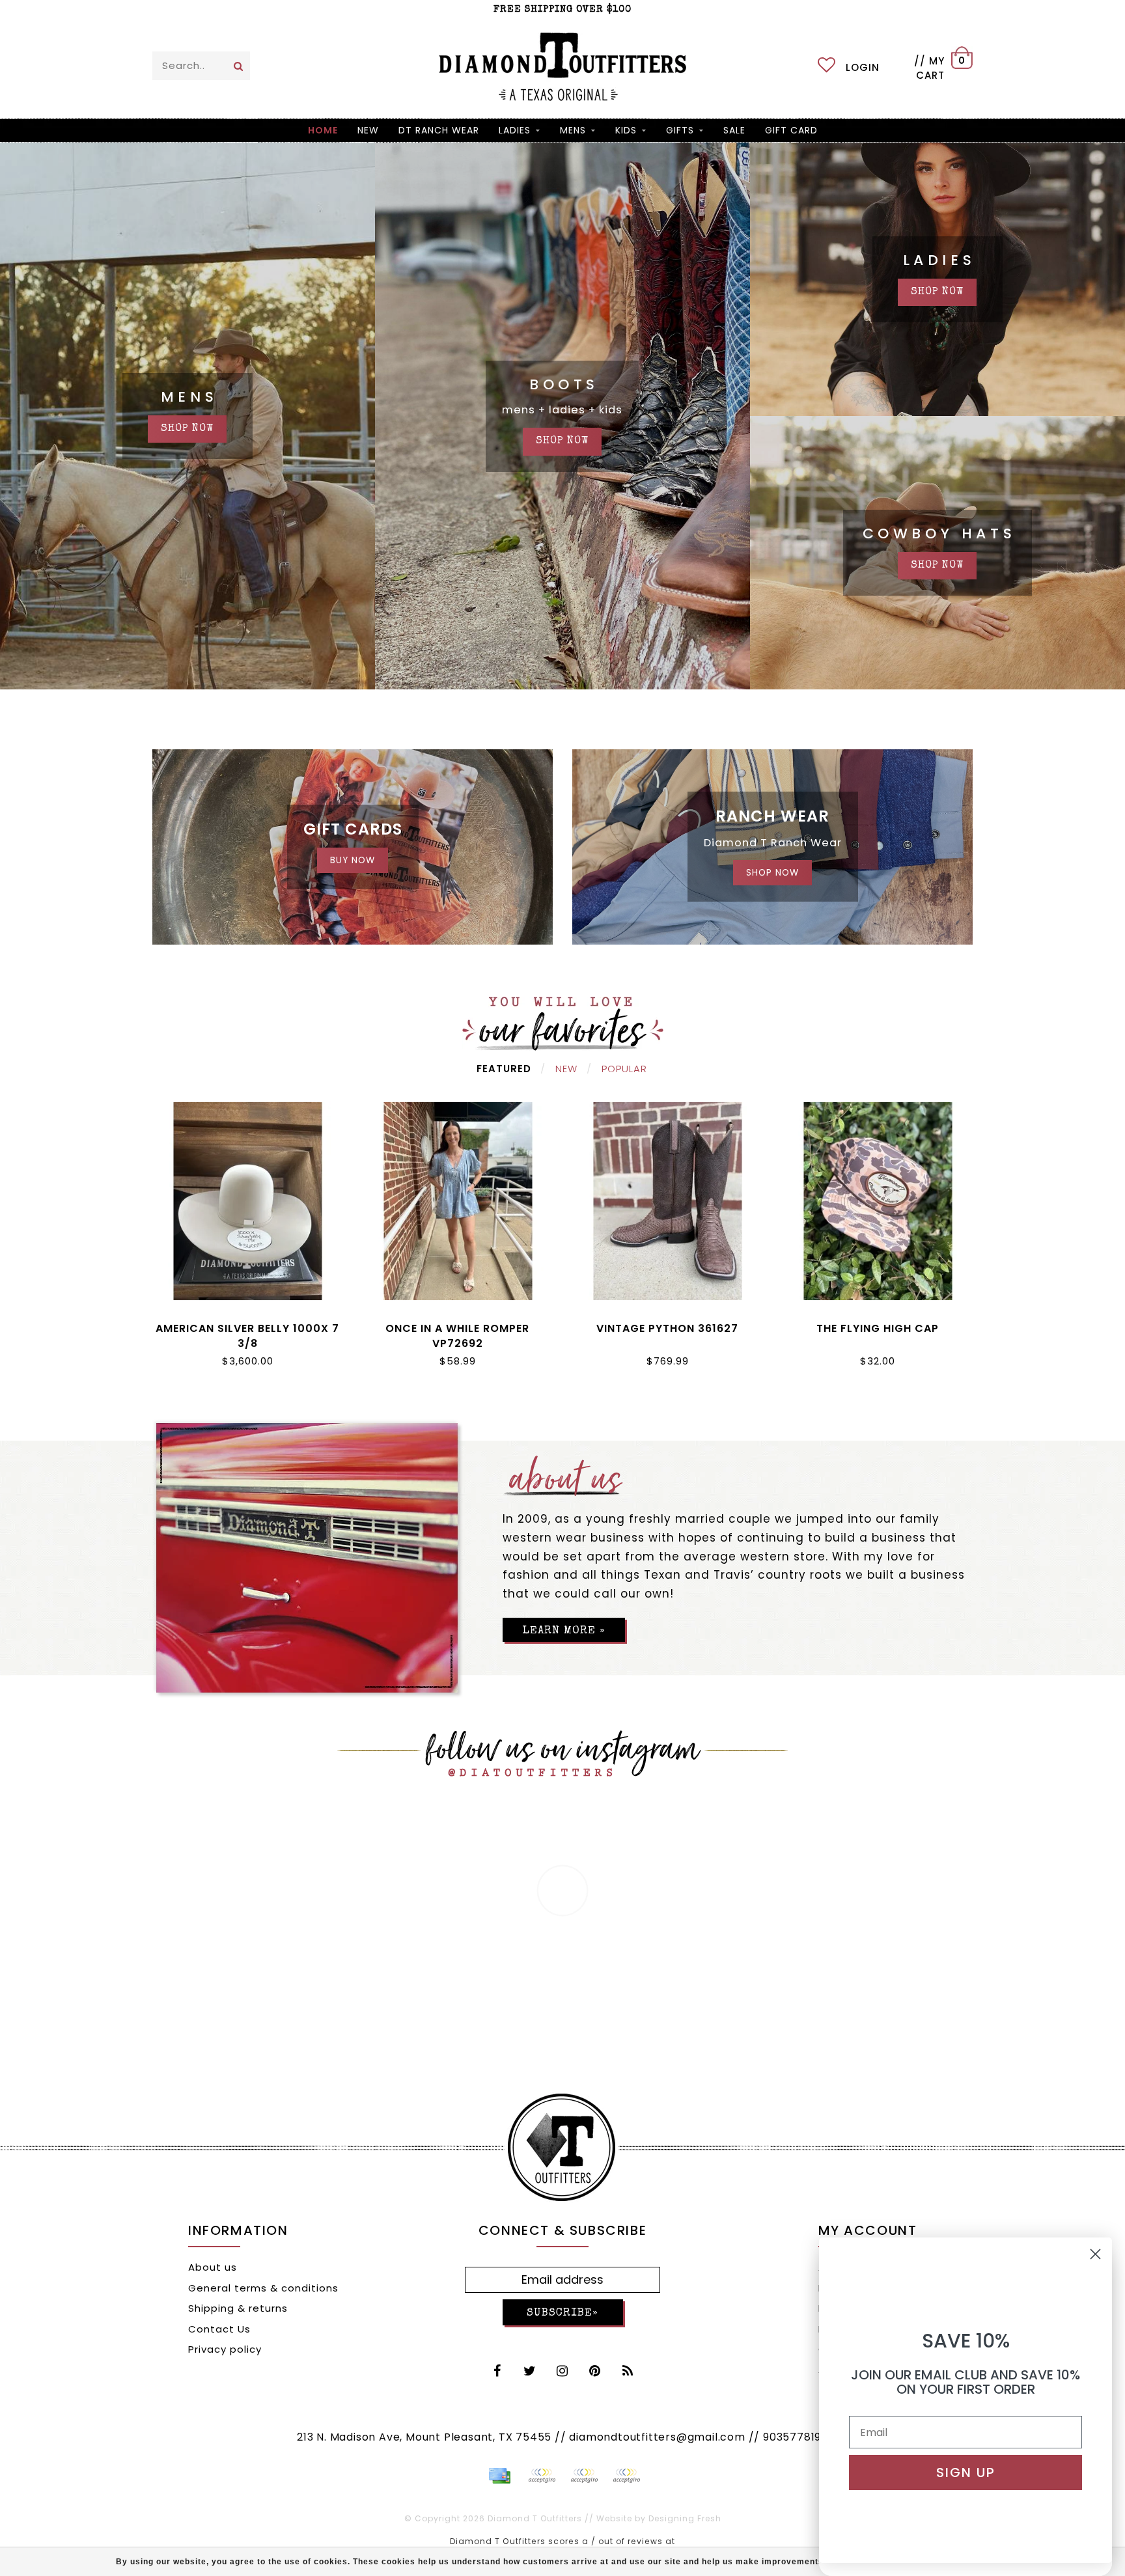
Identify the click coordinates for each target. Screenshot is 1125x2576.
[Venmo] (626, 2476)
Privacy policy (225, 2349)
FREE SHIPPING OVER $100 (562, 9)
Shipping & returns (238, 2308)
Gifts (680, 130)
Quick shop (248, 1326)
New (566, 1069)
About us (213, 2267)
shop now (187, 429)
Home (323, 130)
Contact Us (219, 2329)
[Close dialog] (1095, 2254)
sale (734, 130)
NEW (368, 130)
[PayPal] (542, 2476)
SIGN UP (966, 2472)
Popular (624, 1069)
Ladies (515, 130)
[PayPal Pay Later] (584, 2476)
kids (626, 130)
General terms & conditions (263, 2288)
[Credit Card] (499, 2476)
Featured (504, 1069)
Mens (573, 130)
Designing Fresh (685, 2518)
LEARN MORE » (564, 1631)
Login (863, 67)
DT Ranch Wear (439, 130)
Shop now (937, 292)
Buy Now (353, 860)
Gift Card (791, 130)
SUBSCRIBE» (562, 2313)
